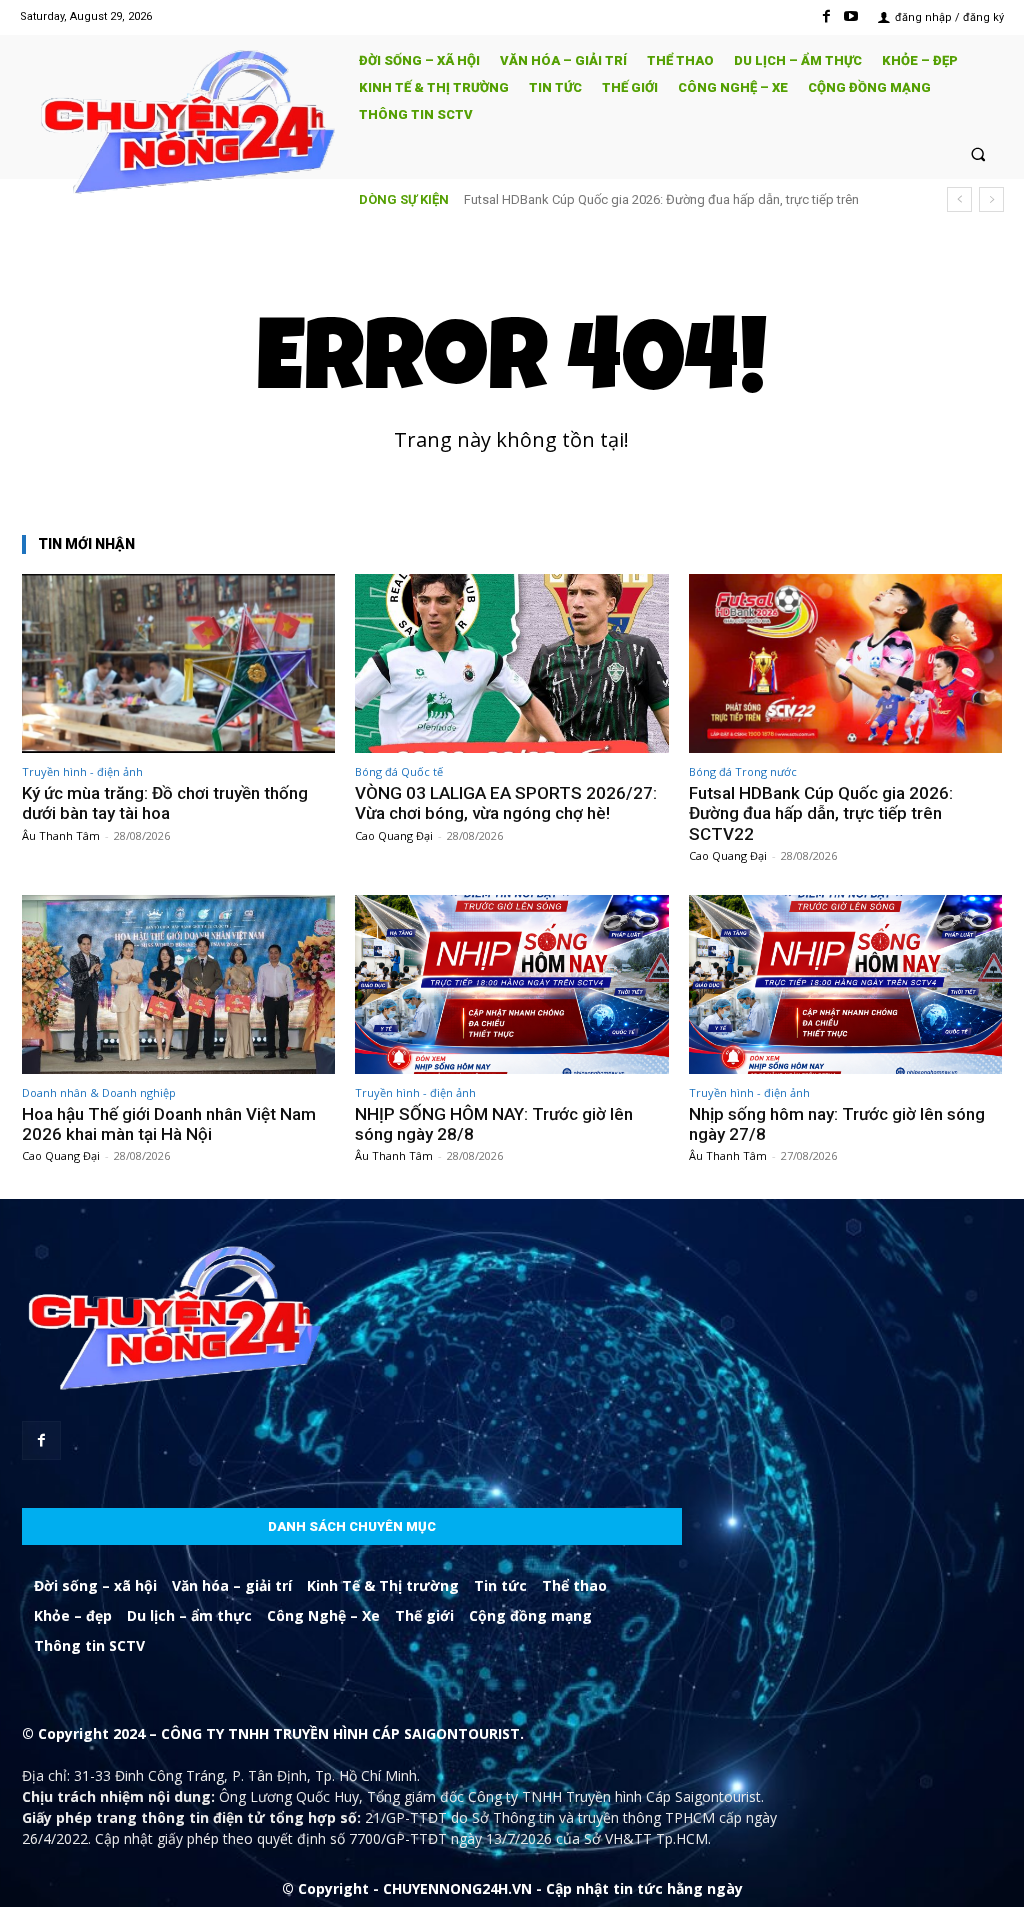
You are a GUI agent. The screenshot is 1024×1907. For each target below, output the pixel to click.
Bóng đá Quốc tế (399, 771)
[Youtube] (851, 16)
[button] (978, 153)
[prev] (959, 199)
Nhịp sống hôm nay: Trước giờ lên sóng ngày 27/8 (837, 1124)
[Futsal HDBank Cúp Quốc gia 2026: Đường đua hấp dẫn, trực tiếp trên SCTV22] (845, 663)
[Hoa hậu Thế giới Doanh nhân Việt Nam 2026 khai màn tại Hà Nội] (178, 984)
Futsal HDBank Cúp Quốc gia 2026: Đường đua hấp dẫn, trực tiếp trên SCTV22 (821, 813)
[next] (991, 199)
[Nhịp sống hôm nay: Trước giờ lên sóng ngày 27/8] (845, 984)
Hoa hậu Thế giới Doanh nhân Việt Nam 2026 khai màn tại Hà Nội (169, 1124)
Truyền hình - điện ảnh (82, 771)
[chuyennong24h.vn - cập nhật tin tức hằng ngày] (180, 124)
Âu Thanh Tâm (61, 835)
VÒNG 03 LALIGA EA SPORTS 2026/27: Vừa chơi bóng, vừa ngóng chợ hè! (506, 803)
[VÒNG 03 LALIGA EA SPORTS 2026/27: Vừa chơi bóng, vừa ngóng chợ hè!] (511, 663)
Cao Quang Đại (394, 835)
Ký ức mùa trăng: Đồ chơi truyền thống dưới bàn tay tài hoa (165, 803)
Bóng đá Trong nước (743, 771)
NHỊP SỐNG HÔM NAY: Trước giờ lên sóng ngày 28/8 (494, 1124)
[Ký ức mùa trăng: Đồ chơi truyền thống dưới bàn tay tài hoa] (178, 663)
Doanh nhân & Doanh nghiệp (99, 1092)
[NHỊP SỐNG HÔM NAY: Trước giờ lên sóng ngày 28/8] (511, 984)
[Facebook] (826, 16)
